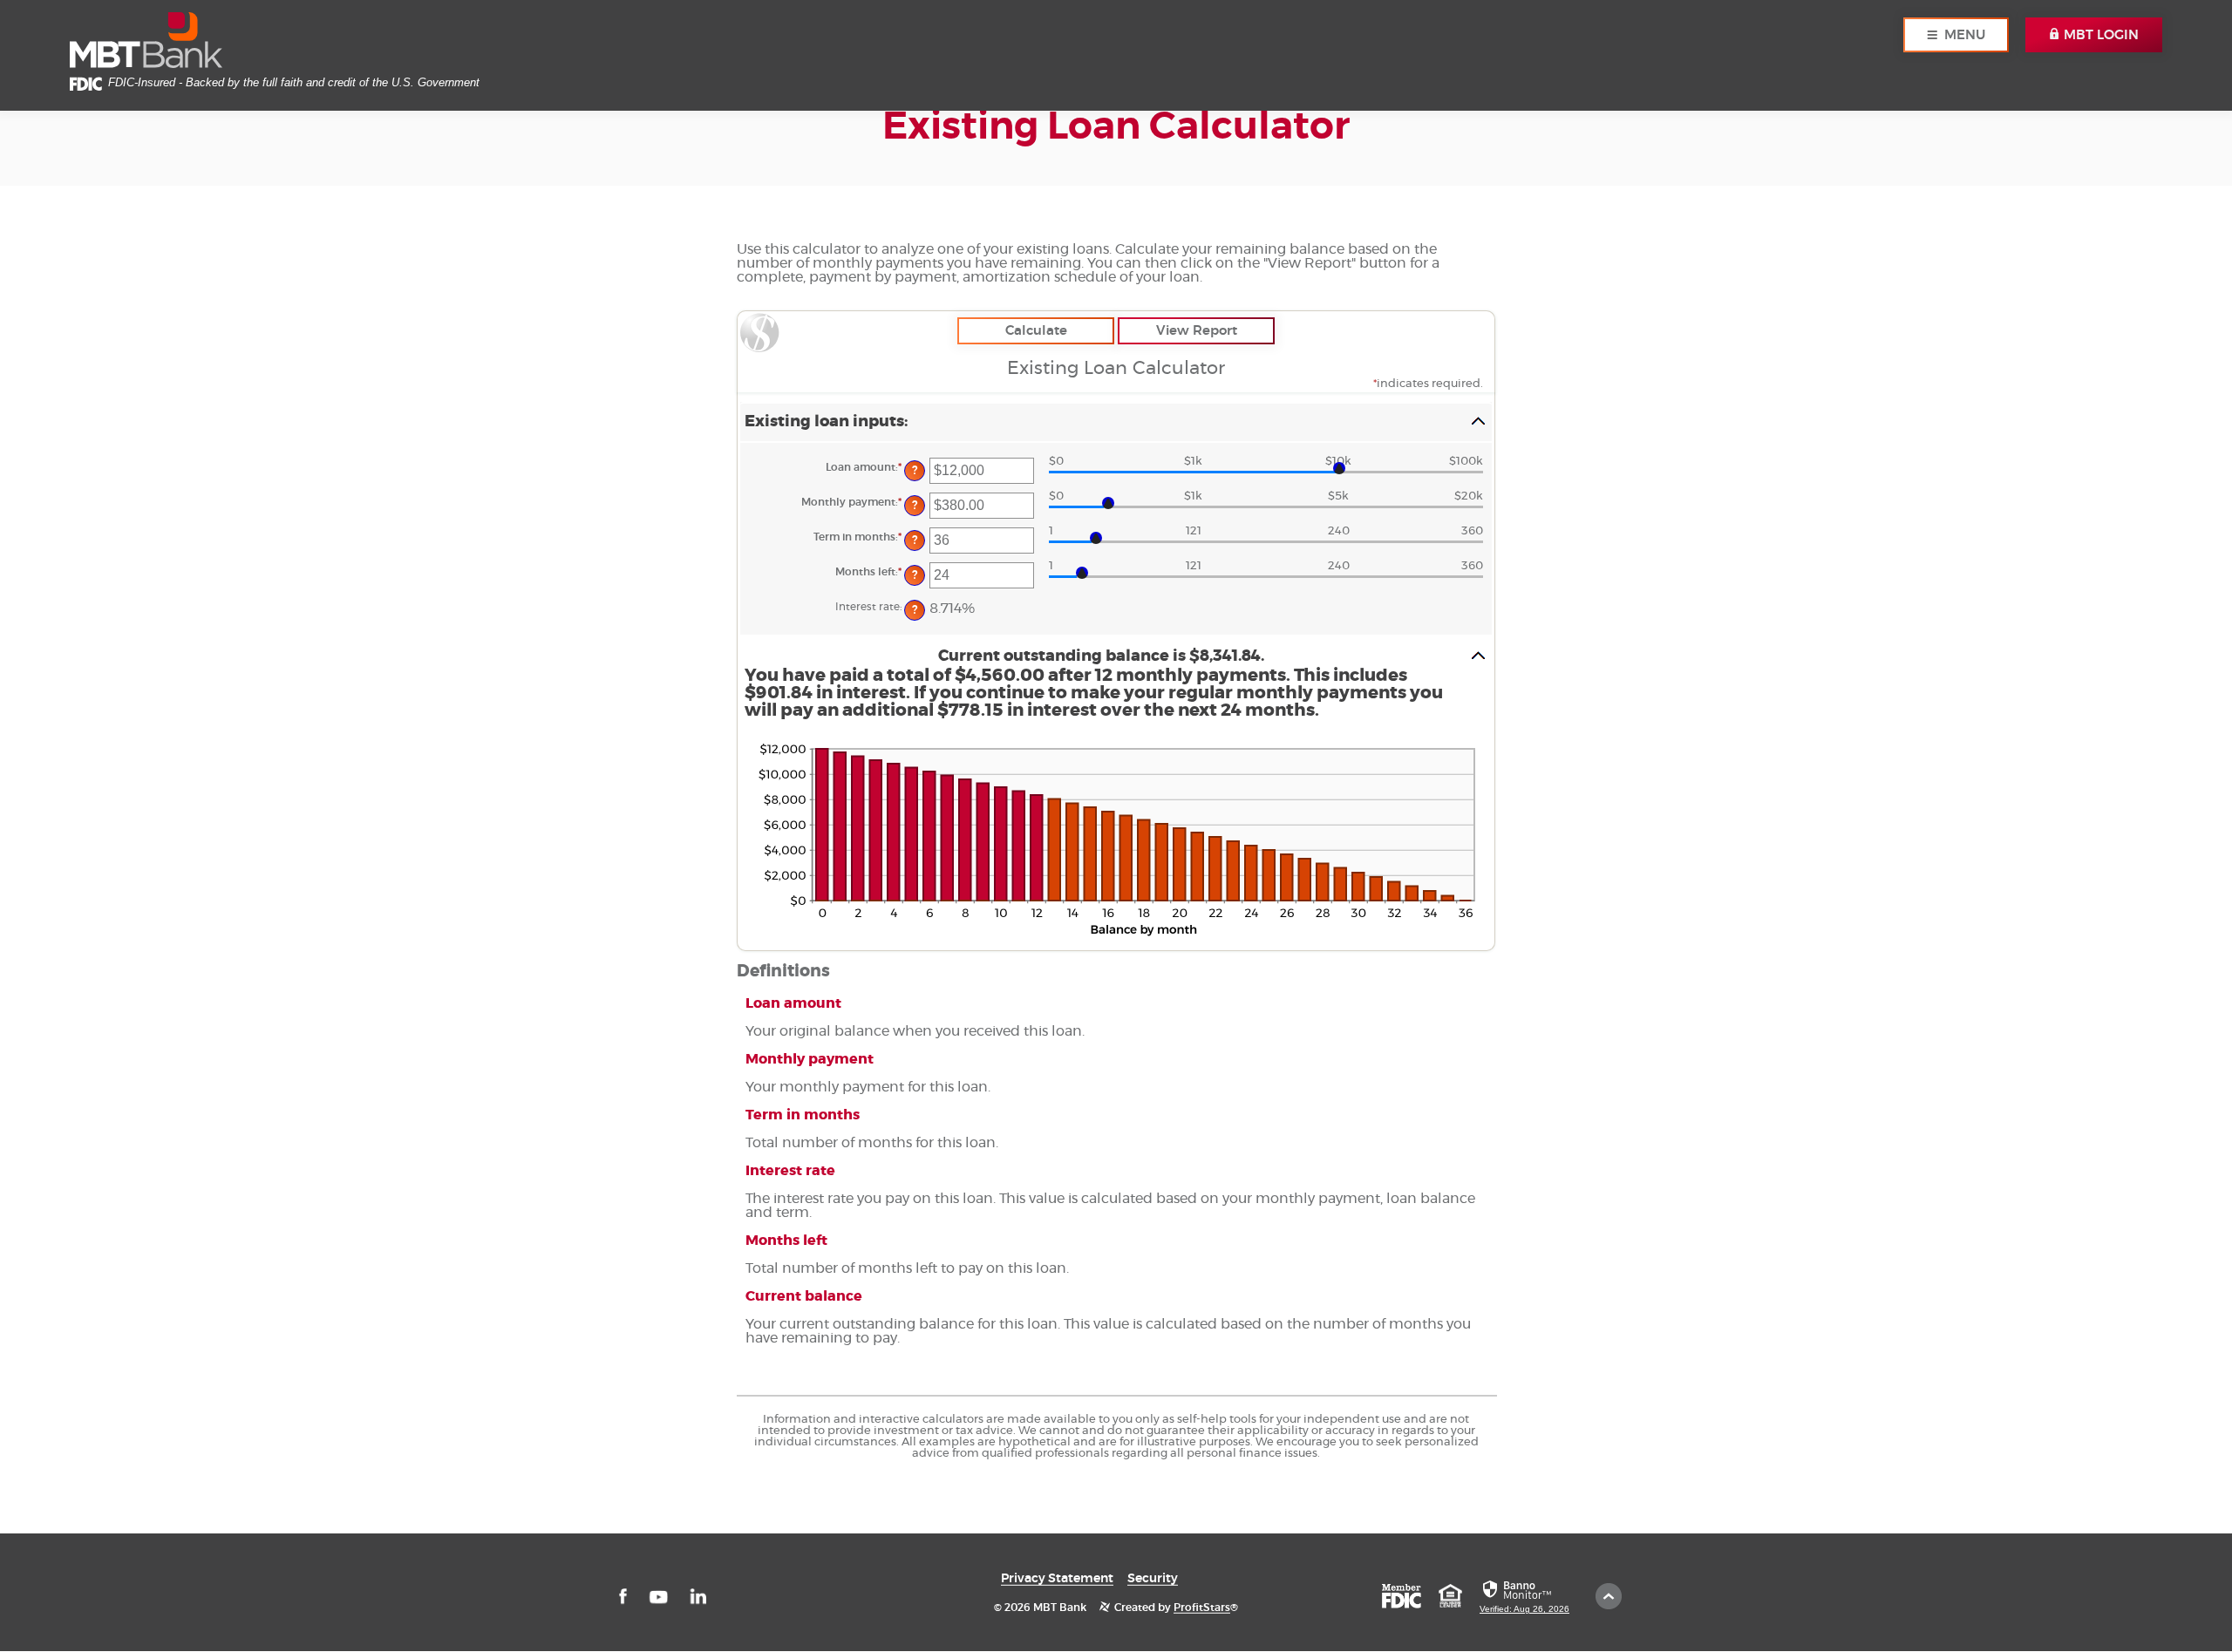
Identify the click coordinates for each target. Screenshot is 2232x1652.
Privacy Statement (1057, 1578)
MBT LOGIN (2099, 35)
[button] (1116, 422)
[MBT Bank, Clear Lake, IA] (146, 41)
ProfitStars (1202, 1607)
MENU (1965, 35)
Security (1153, 1578)
